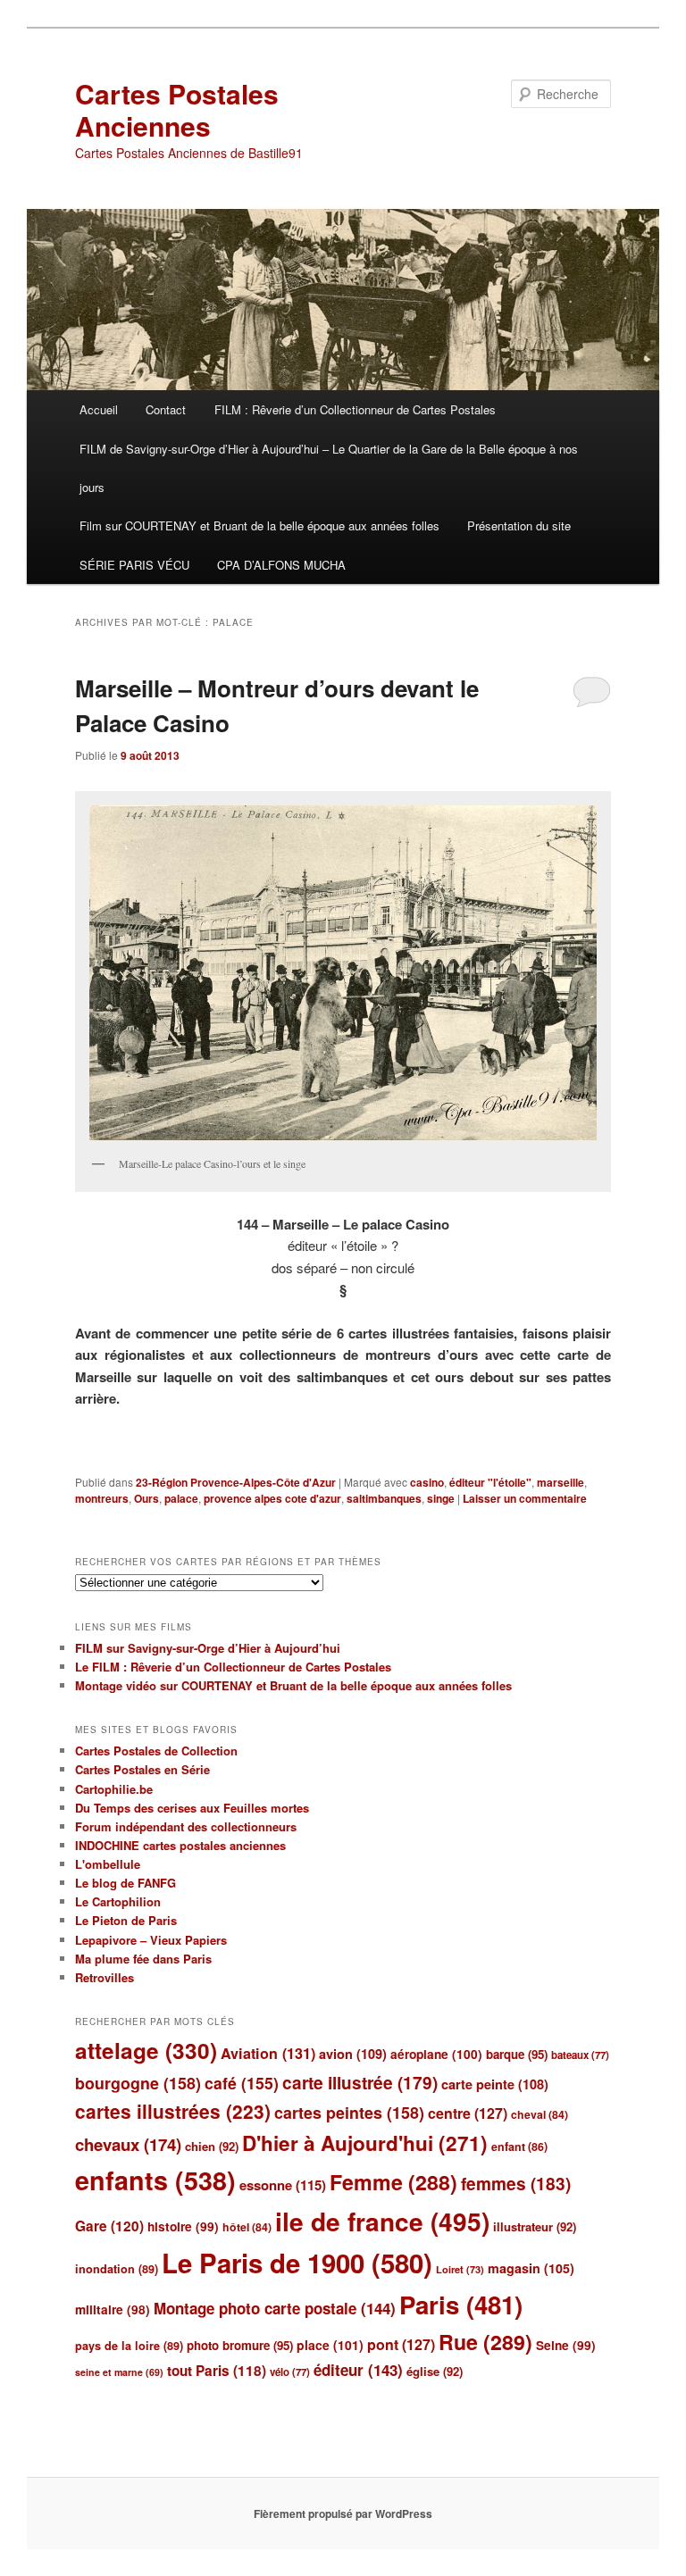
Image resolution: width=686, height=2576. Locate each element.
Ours (146, 1498)
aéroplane (436, 2054)
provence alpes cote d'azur (272, 1498)
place (330, 2345)
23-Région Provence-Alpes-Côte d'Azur (236, 1482)
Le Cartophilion (118, 1901)
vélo (290, 2372)
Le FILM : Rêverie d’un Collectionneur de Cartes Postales (233, 1667)
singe (441, 1498)
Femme (393, 2182)
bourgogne (138, 2083)
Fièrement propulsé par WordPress (343, 2513)
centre (468, 2113)
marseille (561, 1482)
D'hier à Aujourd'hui (365, 2143)
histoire (183, 2226)
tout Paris (217, 2371)
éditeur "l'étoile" (490, 1482)
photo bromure (240, 2345)
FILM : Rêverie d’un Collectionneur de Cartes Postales (355, 409)
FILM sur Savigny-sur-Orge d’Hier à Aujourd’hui (208, 1648)
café (242, 2083)
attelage (146, 2050)
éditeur (358, 2370)
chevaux (128, 2144)
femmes (516, 2184)
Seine (566, 2345)
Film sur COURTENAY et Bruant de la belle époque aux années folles (259, 525)
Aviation (268, 2053)
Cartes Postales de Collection (156, 1751)
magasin (531, 2268)
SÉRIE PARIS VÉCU (134, 565)
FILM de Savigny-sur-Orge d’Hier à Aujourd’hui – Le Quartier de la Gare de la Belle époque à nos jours (329, 468)
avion (353, 2054)
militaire (113, 2309)
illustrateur (535, 2226)
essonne (283, 2185)
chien (212, 2146)
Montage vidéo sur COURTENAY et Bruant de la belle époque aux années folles (293, 1685)
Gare (109, 2226)
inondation (117, 2269)
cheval (540, 2114)
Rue (485, 2342)
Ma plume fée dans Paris (143, 1959)
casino (427, 1482)
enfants (155, 2180)
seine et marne (119, 2372)
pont (401, 2344)
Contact (166, 409)
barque (517, 2054)
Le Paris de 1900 (297, 2263)
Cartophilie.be (114, 1789)
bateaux (580, 2055)
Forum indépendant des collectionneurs (186, 1826)
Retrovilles (105, 1977)
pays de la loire (129, 2346)
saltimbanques (384, 1498)
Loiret (460, 2269)
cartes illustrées (173, 2111)
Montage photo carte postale (275, 2308)
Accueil (99, 409)
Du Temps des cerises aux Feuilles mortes (192, 1808)
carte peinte (495, 2084)
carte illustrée (360, 2083)
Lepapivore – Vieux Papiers (151, 1940)
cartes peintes (349, 2112)
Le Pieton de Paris (126, 1920)
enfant (519, 2147)
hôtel (247, 2227)
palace (181, 1498)
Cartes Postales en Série (142, 1769)
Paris (461, 2305)
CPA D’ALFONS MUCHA (281, 565)
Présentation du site (519, 525)
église (435, 2371)
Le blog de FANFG (125, 1883)
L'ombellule (108, 1864)
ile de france (382, 2221)
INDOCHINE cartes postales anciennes (180, 1845)
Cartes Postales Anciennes (177, 109)
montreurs (102, 1498)
